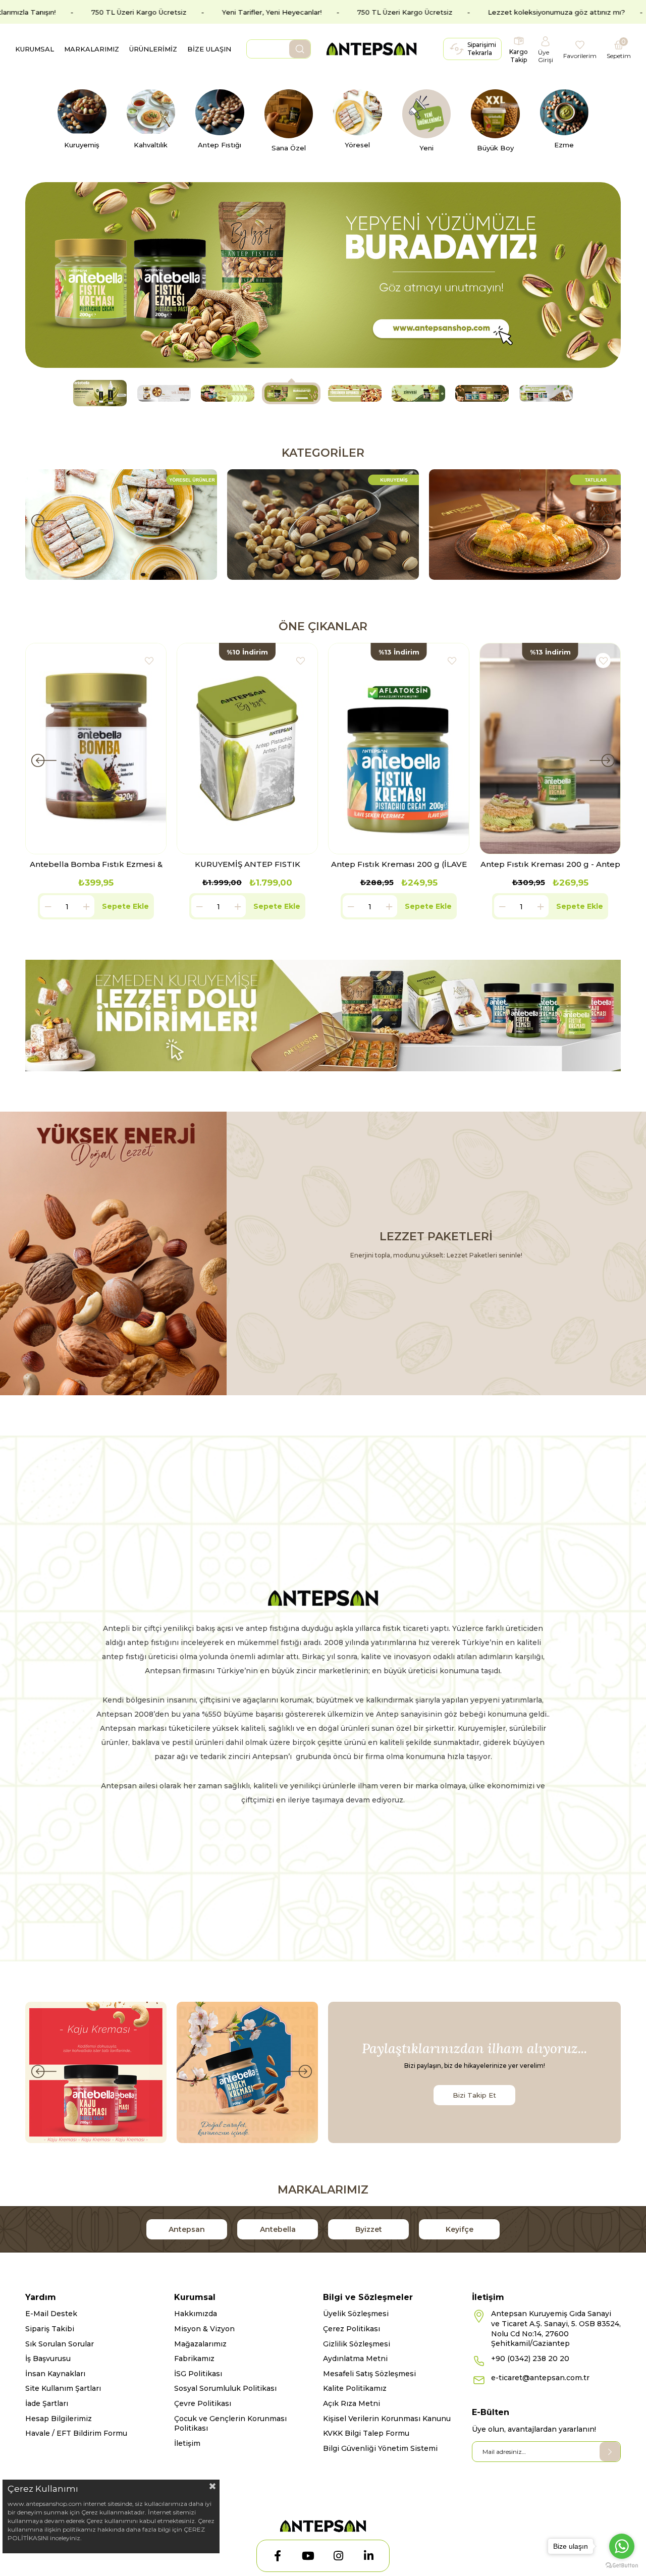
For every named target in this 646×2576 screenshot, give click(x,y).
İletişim (187, 2443)
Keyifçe (460, 2229)
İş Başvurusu (48, 2359)
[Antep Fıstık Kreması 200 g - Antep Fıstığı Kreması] (550, 749)
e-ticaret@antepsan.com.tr (540, 2378)
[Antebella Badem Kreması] (247, 2072)
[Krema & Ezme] (121, 525)
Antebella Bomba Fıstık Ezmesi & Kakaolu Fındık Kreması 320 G (96, 864)
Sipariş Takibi (50, 2329)
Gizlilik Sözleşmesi (357, 2344)
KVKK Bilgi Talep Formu (366, 2433)
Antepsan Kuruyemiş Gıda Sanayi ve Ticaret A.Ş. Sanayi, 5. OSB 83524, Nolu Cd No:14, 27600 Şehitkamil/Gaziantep (556, 2328)
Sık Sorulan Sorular (60, 2344)
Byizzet (369, 2229)
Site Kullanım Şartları (63, 2388)
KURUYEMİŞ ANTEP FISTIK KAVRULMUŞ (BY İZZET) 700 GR (247, 864)
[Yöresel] (323, 525)
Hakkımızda (196, 2314)
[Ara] (300, 49)
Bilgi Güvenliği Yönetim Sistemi (380, 2448)
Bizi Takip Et (474, 2095)
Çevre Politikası (203, 2403)
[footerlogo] (323, 2526)
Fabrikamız (194, 2359)
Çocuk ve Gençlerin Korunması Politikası (230, 2424)
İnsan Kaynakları (55, 2374)
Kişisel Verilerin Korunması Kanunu (387, 2419)
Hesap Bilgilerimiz (59, 2419)
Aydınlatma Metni (355, 2359)
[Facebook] (278, 2556)
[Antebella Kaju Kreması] (96, 2072)
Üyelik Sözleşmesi (356, 2314)
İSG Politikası (198, 2374)
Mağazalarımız (200, 2344)
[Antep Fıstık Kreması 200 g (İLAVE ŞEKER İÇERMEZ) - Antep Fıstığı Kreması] (399, 749)
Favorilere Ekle (149, 661)
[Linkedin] (368, 2556)
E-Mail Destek (51, 2314)
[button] (100, 393)
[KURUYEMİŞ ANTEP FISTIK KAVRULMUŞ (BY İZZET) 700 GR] (247, 749)
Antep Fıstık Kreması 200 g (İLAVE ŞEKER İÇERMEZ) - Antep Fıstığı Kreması (399, 864)
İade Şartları (47, 2403)
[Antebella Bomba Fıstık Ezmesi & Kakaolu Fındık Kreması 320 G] (96, 749)
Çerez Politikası (352, 2329)
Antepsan (187, 2229)
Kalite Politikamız (355, 2388)
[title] (323, 1016)
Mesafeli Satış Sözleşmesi (369, 2374)
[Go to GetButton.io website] (622, 2566)
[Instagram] (338, 2556)
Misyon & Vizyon (204, 2329)
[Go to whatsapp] (622, 2546)
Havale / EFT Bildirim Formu (76, 2433)
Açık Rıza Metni (352, 2403)
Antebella (278, 2229)
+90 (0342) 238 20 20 (530, 2359)
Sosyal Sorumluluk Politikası (225, 2388)
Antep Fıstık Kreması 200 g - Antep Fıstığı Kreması (550, 864)
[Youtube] (308, 2556)
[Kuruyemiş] (525, 525)
